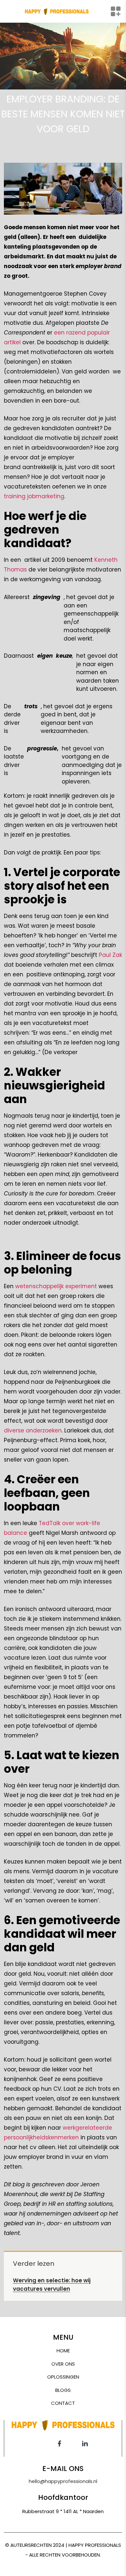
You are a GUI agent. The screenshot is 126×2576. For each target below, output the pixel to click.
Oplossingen (63, 2377)
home (63, 2351)
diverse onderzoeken (33, 1430)
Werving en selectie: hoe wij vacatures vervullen (52, 2285)
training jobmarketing (34, 496)
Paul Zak (110, 955)
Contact (63, 2403)
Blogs (63, 2390)
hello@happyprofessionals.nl (63, 2481)
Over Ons (63, 2364)
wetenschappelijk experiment (56, 1286)
